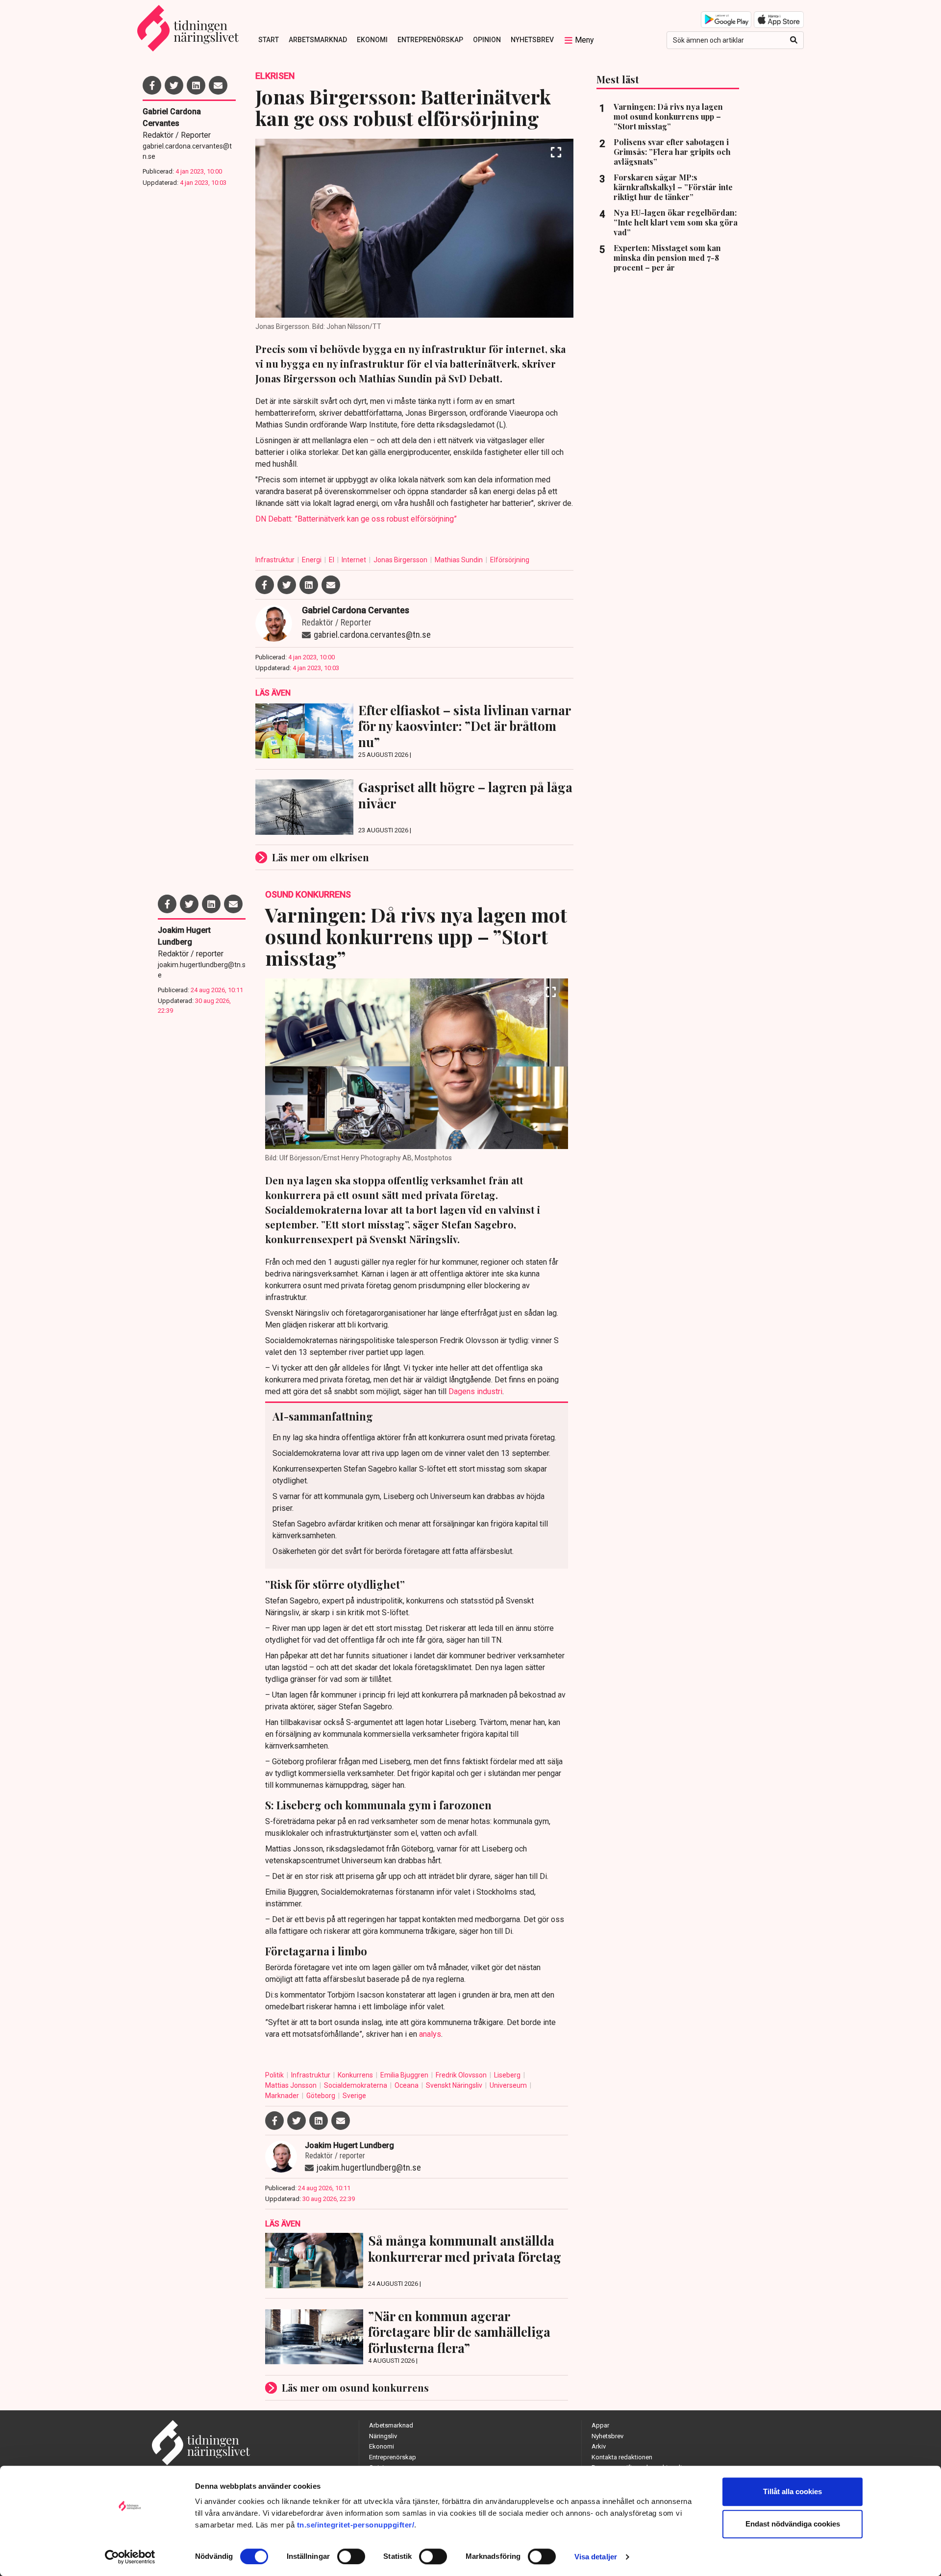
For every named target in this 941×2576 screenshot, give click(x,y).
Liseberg (508, 2075)
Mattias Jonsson (292, 2085)
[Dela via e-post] (218, 85)
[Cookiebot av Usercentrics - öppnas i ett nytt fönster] (130, 2557)
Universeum (509, 2085)
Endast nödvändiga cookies (793, 2524)
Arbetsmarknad (318, 40)
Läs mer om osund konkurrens (355, 2388)
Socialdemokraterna (356, 2085)
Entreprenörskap (430, 40)
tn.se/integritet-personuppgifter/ (356, 2525)
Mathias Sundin (459, 560)
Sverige (354, 2096)
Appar (600, 2425)
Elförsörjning (510, 560)
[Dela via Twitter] (174, 85)
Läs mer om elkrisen (321, 857)
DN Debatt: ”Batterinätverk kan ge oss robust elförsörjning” (356, 519)
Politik (275, 2075)
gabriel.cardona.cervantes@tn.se (187, 151)
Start (269, 40)
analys (430, 2034)
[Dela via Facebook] (152, 85)
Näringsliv (383, 2436)
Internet (355, 560)
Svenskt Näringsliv (455, 2085)
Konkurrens (356, 2075)
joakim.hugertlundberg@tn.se (202, 970)
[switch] (351, 2556)
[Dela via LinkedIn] (196, 85)
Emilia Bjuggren (405, 2075)
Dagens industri (475, 1391)
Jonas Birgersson (401, 560)
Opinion (487, 40)
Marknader (283, 2096)
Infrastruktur (276, 560)
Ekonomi (372, 40)
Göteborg (322, 2096)
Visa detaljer (596, 2557)
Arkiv (599, 2446)
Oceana (407, 2085)
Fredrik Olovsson (462, 2075)
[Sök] (794, 40)
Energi (312, 560)
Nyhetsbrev (532, 40)
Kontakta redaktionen (622, 2457)
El (332, 560)
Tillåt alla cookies (792, 2491)
